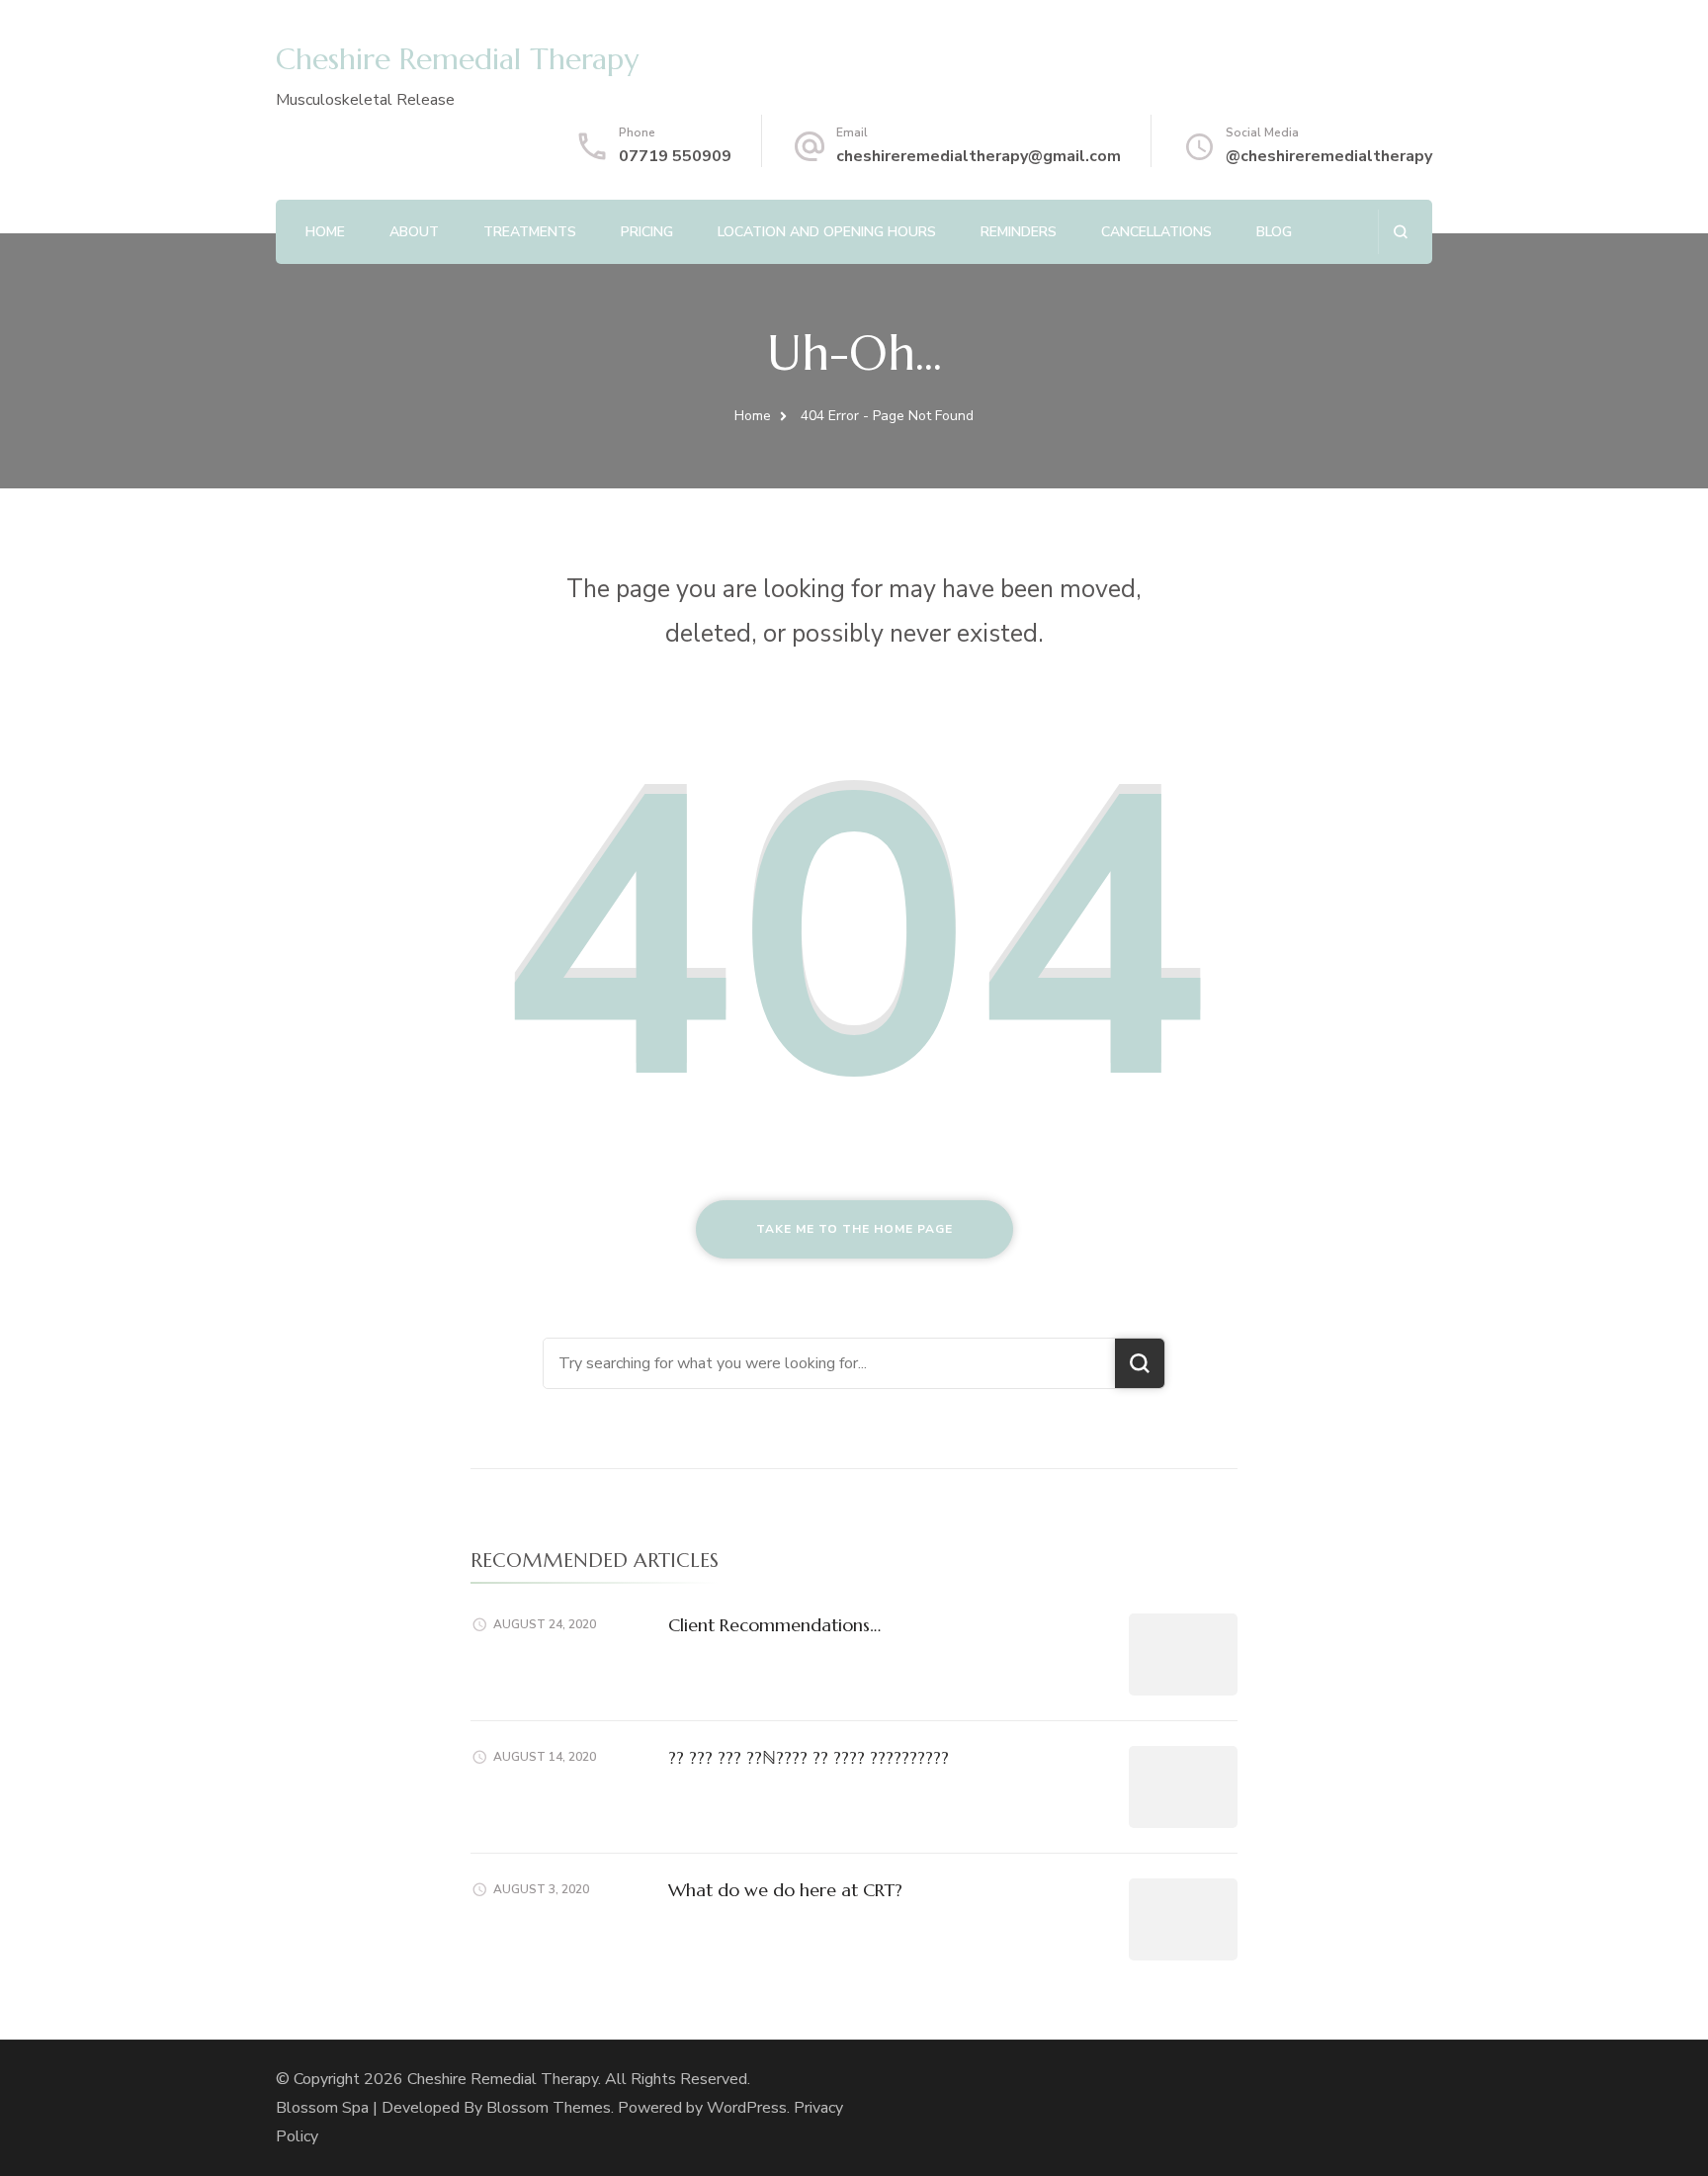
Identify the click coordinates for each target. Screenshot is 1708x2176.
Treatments (530, 232)
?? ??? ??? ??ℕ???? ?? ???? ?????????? (809, 1757)
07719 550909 (675, 156)
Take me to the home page (854, 1229)
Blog (1274, 232)
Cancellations (1156, 232)
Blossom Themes (549, 2108)
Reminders (1019, 232)
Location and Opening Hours (827, 232)
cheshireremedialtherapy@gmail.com (979, 156)
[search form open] (1400, 232)
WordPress (747, 2108)
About (414, 232)
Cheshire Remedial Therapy (457, 59)
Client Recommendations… (774, 1625)
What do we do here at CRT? (785, 1890)
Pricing (647, 232)
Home (325, 232)
